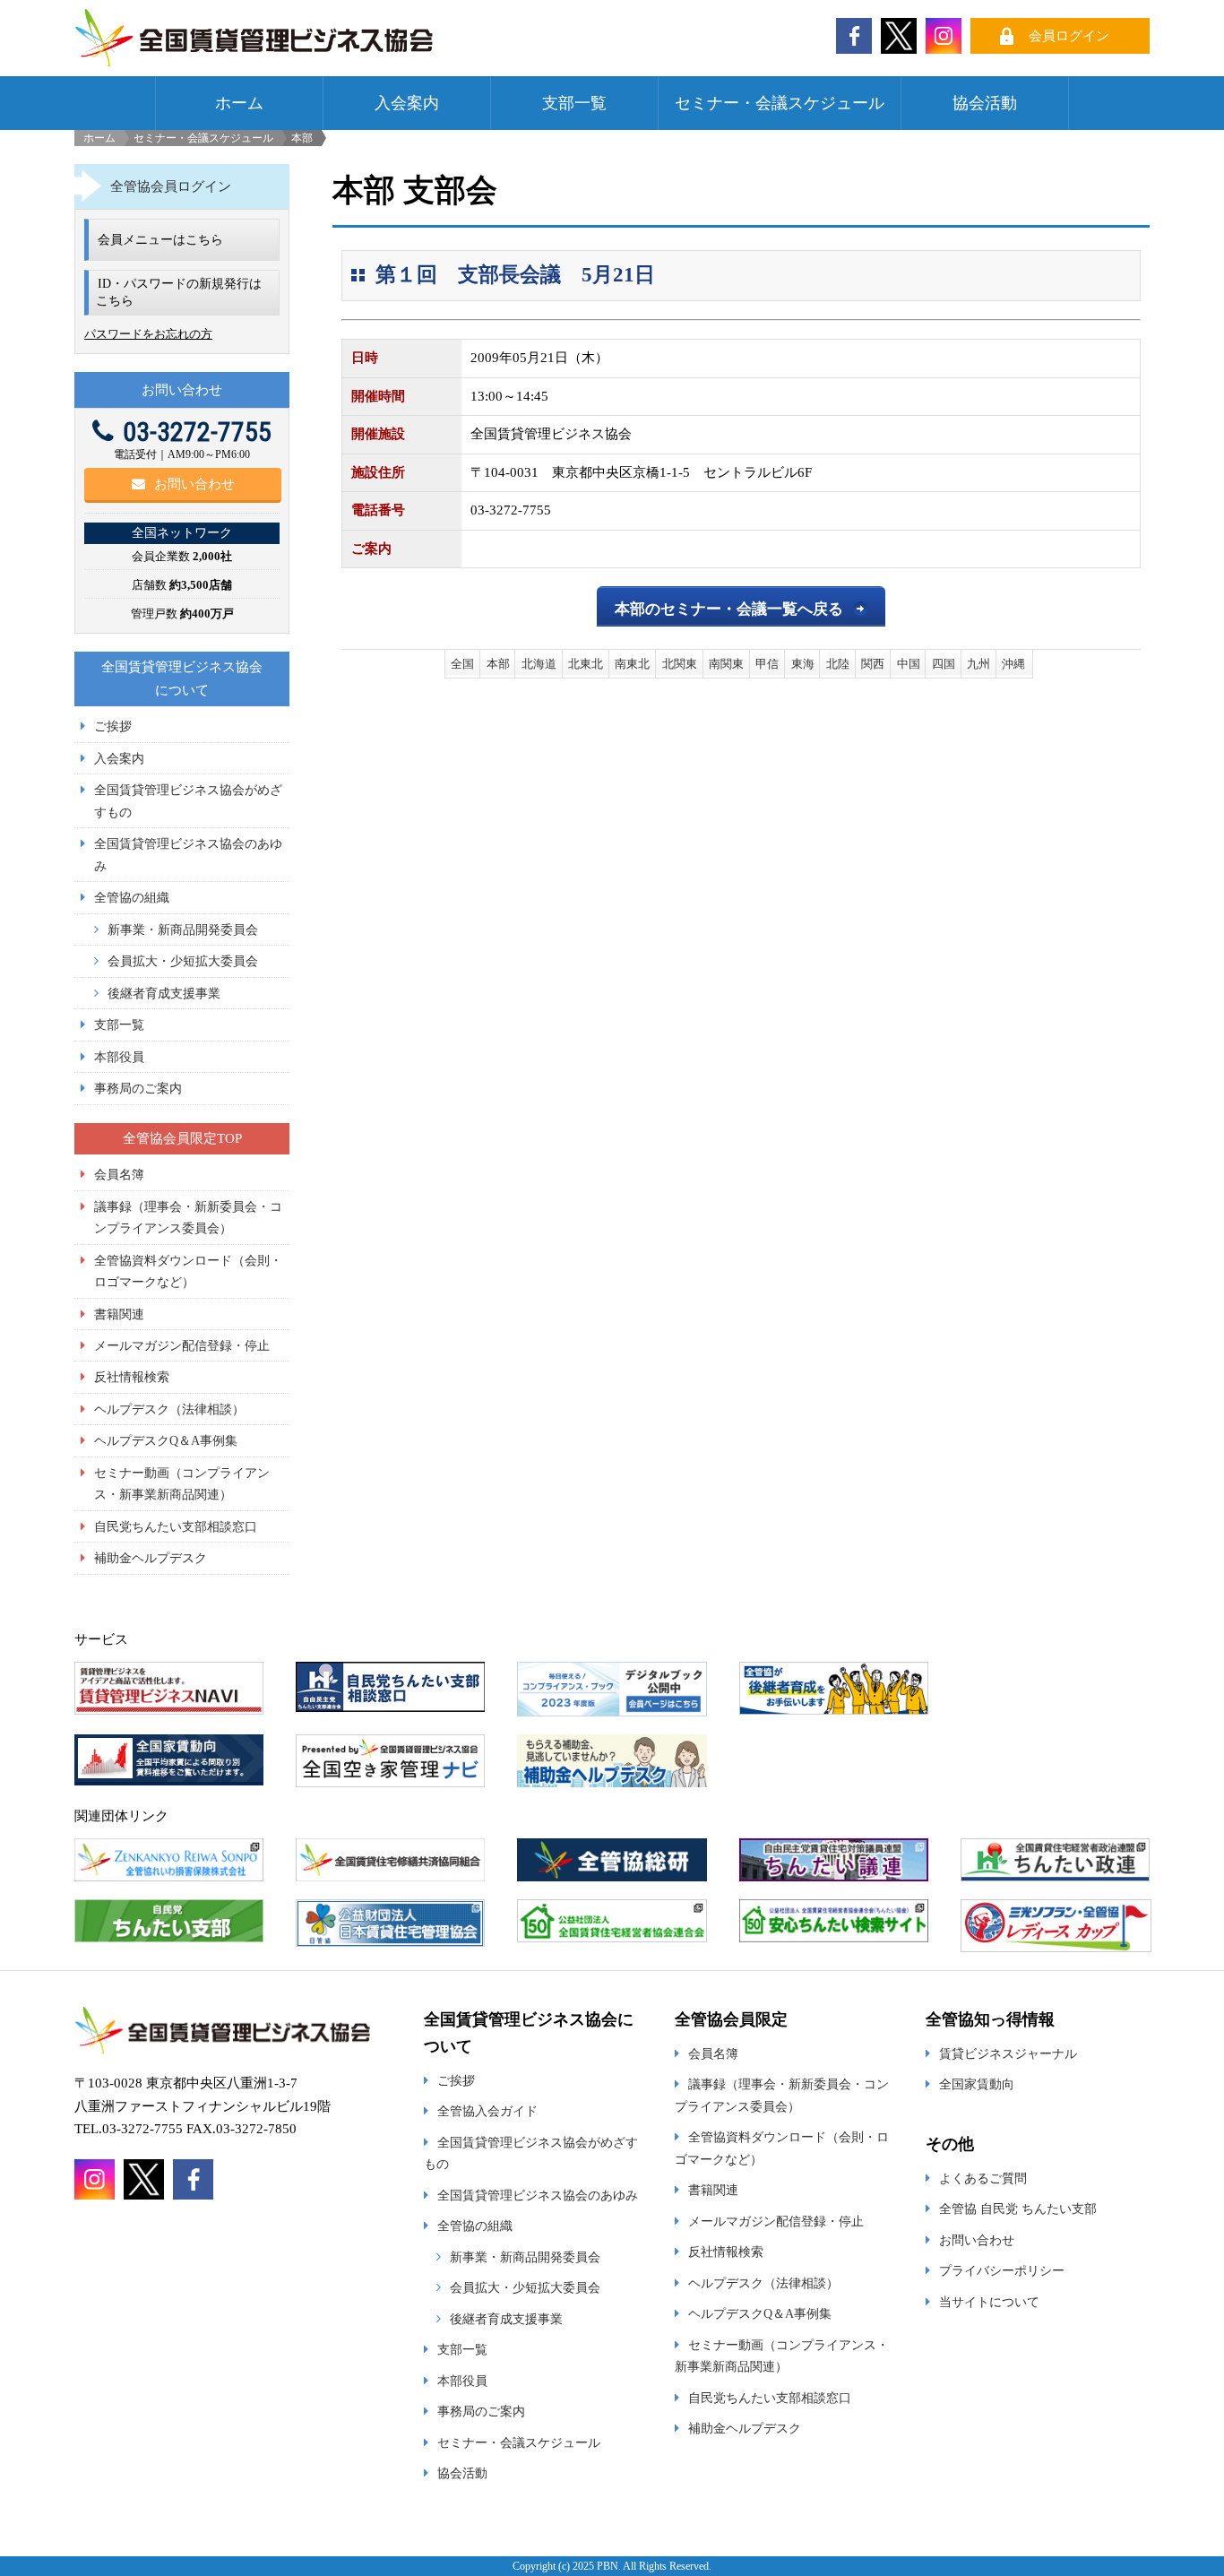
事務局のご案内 (138, 1088)
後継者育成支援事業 (164, 993)
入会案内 (407, 103)
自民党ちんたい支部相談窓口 (176, 1526)
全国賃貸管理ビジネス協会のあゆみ (538, 2195)
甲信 (767, 664)
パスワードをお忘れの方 (148, 334)
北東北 (586, 664)
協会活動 (985, 103)
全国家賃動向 (977, 2084)
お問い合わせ (194, 484)
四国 (944, 664)
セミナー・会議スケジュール (780, 103)
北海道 (539, 664)
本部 (498, 664)
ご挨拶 (113, 726)
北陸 (838, 664)
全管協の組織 (132, 897)
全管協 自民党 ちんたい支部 (1018, 2209)
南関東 (726, 664)
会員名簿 (119, 1174)
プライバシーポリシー (1002, 2270)
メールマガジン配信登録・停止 (182, 1345)
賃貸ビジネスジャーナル (1008, 2053)
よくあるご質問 (983, 2178)
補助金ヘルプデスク (151, 1558)
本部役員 (119, 1057)
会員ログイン (1069, 36)
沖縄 (1013, 664)
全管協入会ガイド (487, 2111)
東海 (803, 664)
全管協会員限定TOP (182, 1138)
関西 (873, 664)
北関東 (680, 664)
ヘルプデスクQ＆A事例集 (166, 1440)
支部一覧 (574, 103)
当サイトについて (989, 2302)
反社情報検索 (132, 1377)
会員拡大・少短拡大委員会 (183, 961)
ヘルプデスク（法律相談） (169, 1409)
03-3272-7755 (197, 432)
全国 (462, 664)
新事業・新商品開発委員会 (183, 929)
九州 (978, 664)
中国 (909, 664)
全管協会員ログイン (171, 186)
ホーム (239, 103)
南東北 (632, 664)
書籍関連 (119, 1314)
